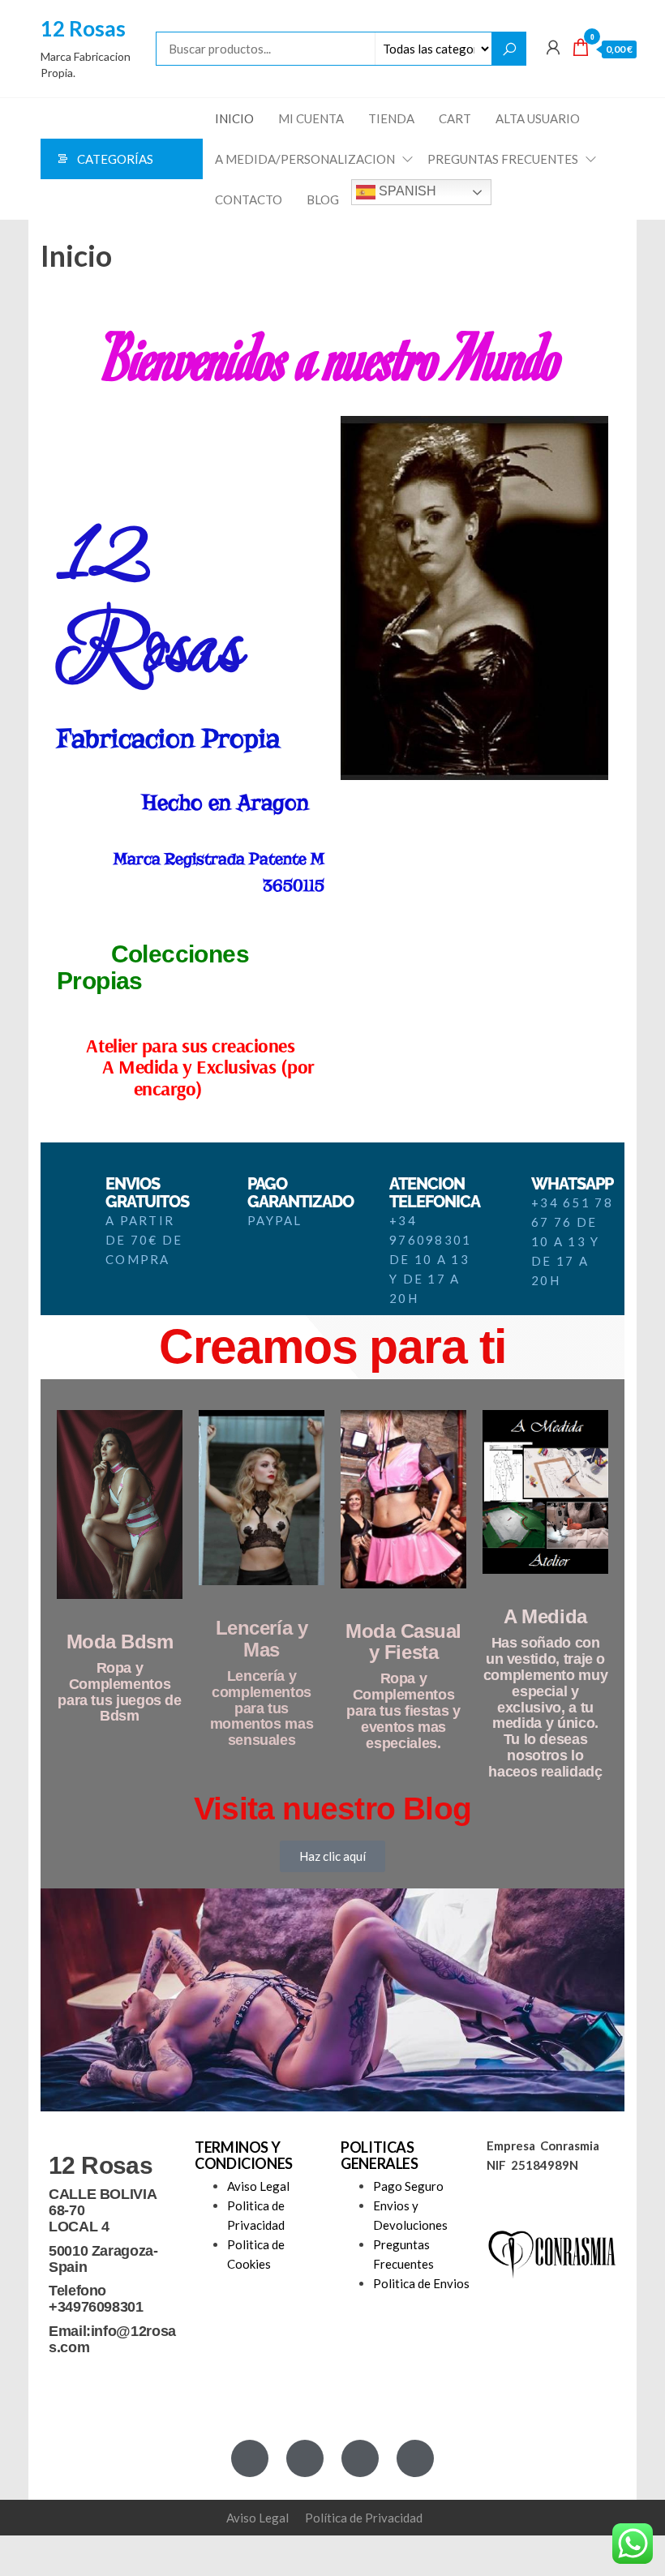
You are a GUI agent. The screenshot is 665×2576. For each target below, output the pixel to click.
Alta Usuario (538, 118)
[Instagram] (305, 2458)
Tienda (391, 118)
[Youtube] (360, 2458)
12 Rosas (83, 28)
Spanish (406, 191)
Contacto (249, 199)
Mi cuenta (311, 118)
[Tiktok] (415, 2458)
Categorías (115, 159)
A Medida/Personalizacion (305, 159)
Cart (455, 118)
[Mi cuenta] (553, 47)
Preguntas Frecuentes (503, 159)
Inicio (234, 118)
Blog (323, 199)
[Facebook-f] (250, 2458)
